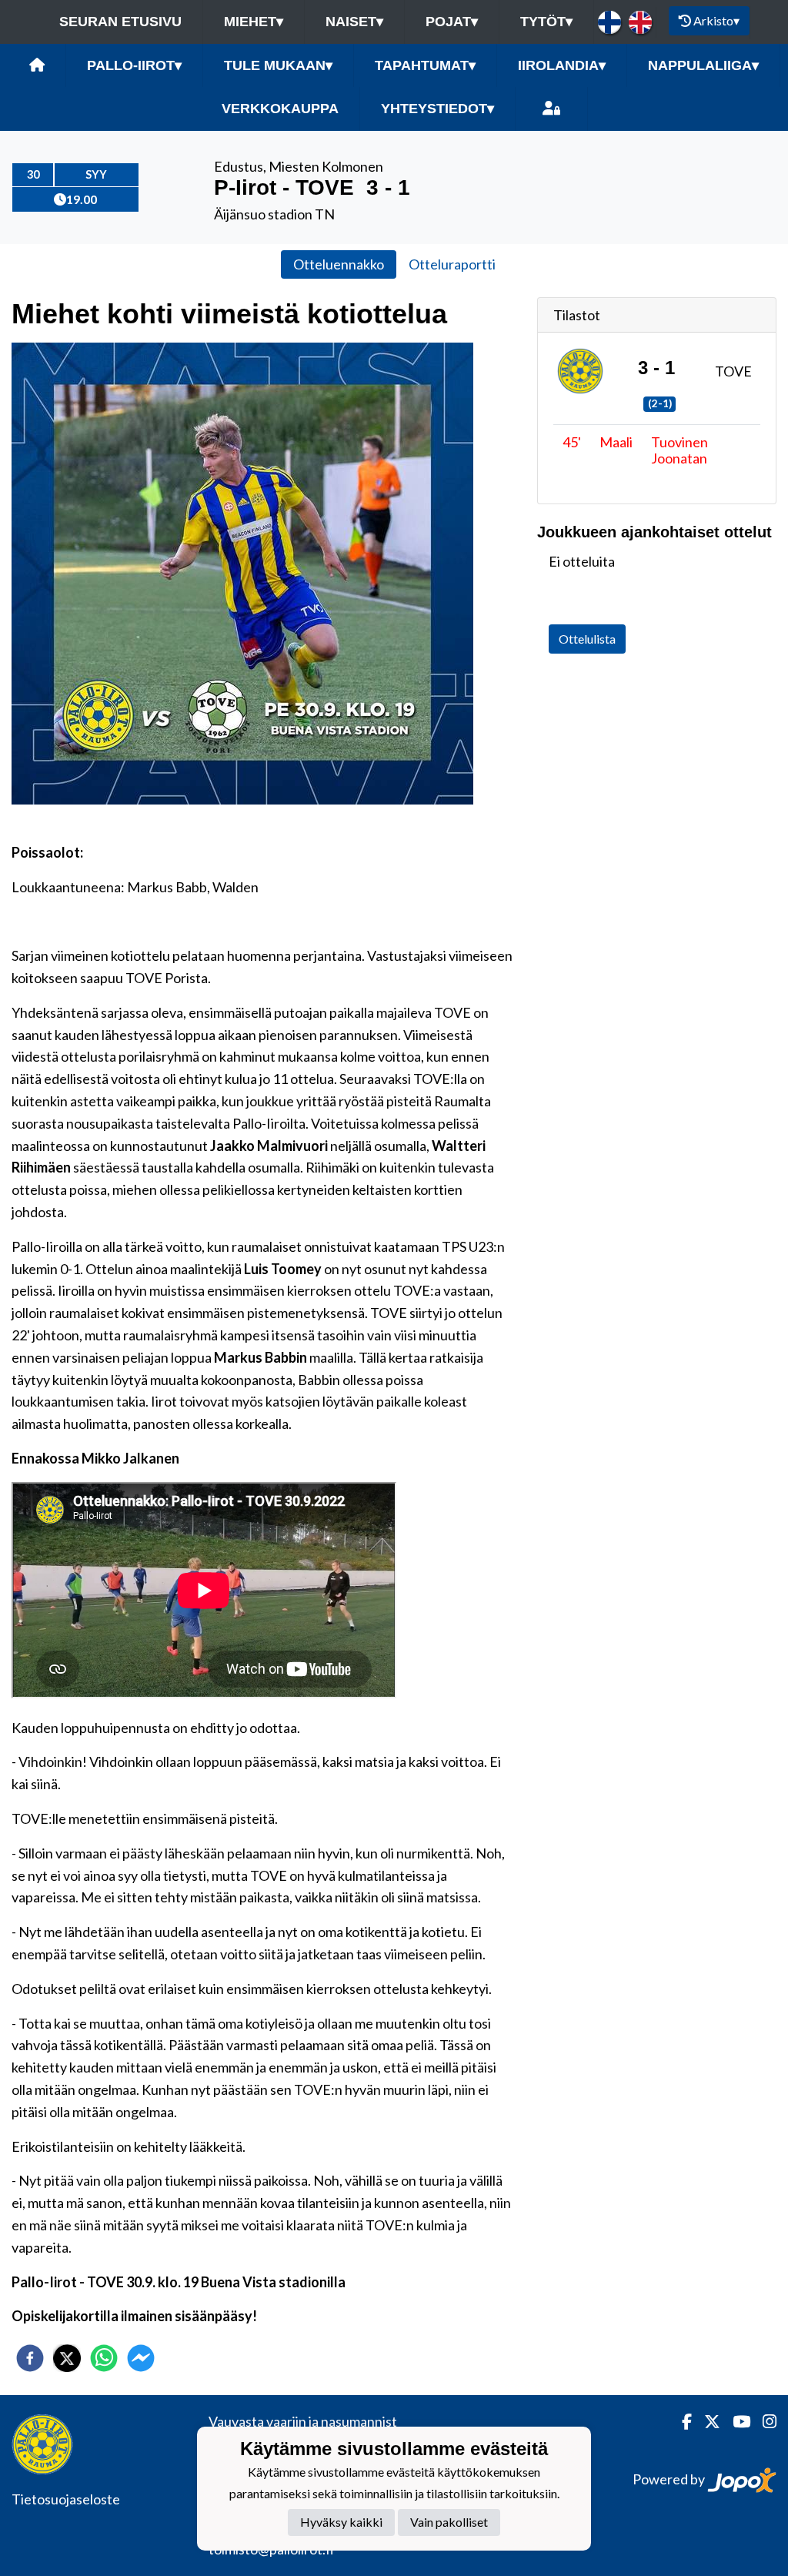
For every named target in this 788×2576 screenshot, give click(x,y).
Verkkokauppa (280, 109)
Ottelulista (587, 639)
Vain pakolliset (449, 2522)
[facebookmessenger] (141, 2358)
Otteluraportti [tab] (452, 264)
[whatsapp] (104, 2358)
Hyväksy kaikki (341, 2522)
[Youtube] (735, 2422)
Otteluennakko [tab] (339, 264)
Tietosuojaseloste (66, 2499)
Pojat (452, 22)
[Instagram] (763, 2422)
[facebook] (30, 2358)
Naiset (354, 22)
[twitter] (67, 2358)
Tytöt (546, 22)
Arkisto (716, 20)
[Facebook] (681, 2422)
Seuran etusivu (120, 22)
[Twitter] (706, 2422)
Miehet (254, 22)
